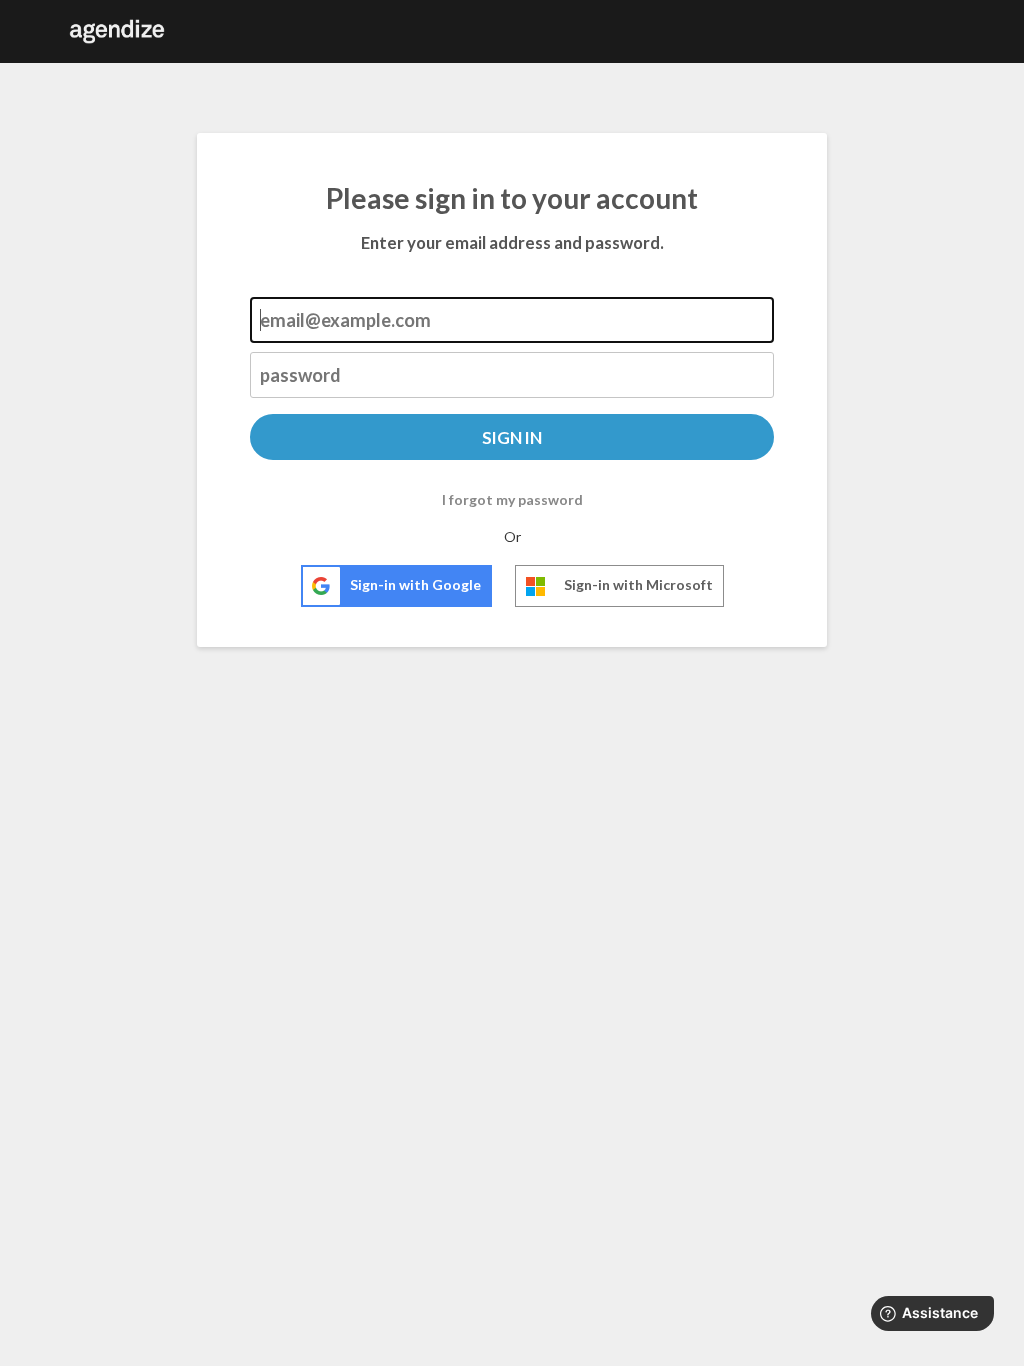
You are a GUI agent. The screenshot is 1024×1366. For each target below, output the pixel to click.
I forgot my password (512, 499)
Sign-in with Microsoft (638, 584)
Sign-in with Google (415, 584)
